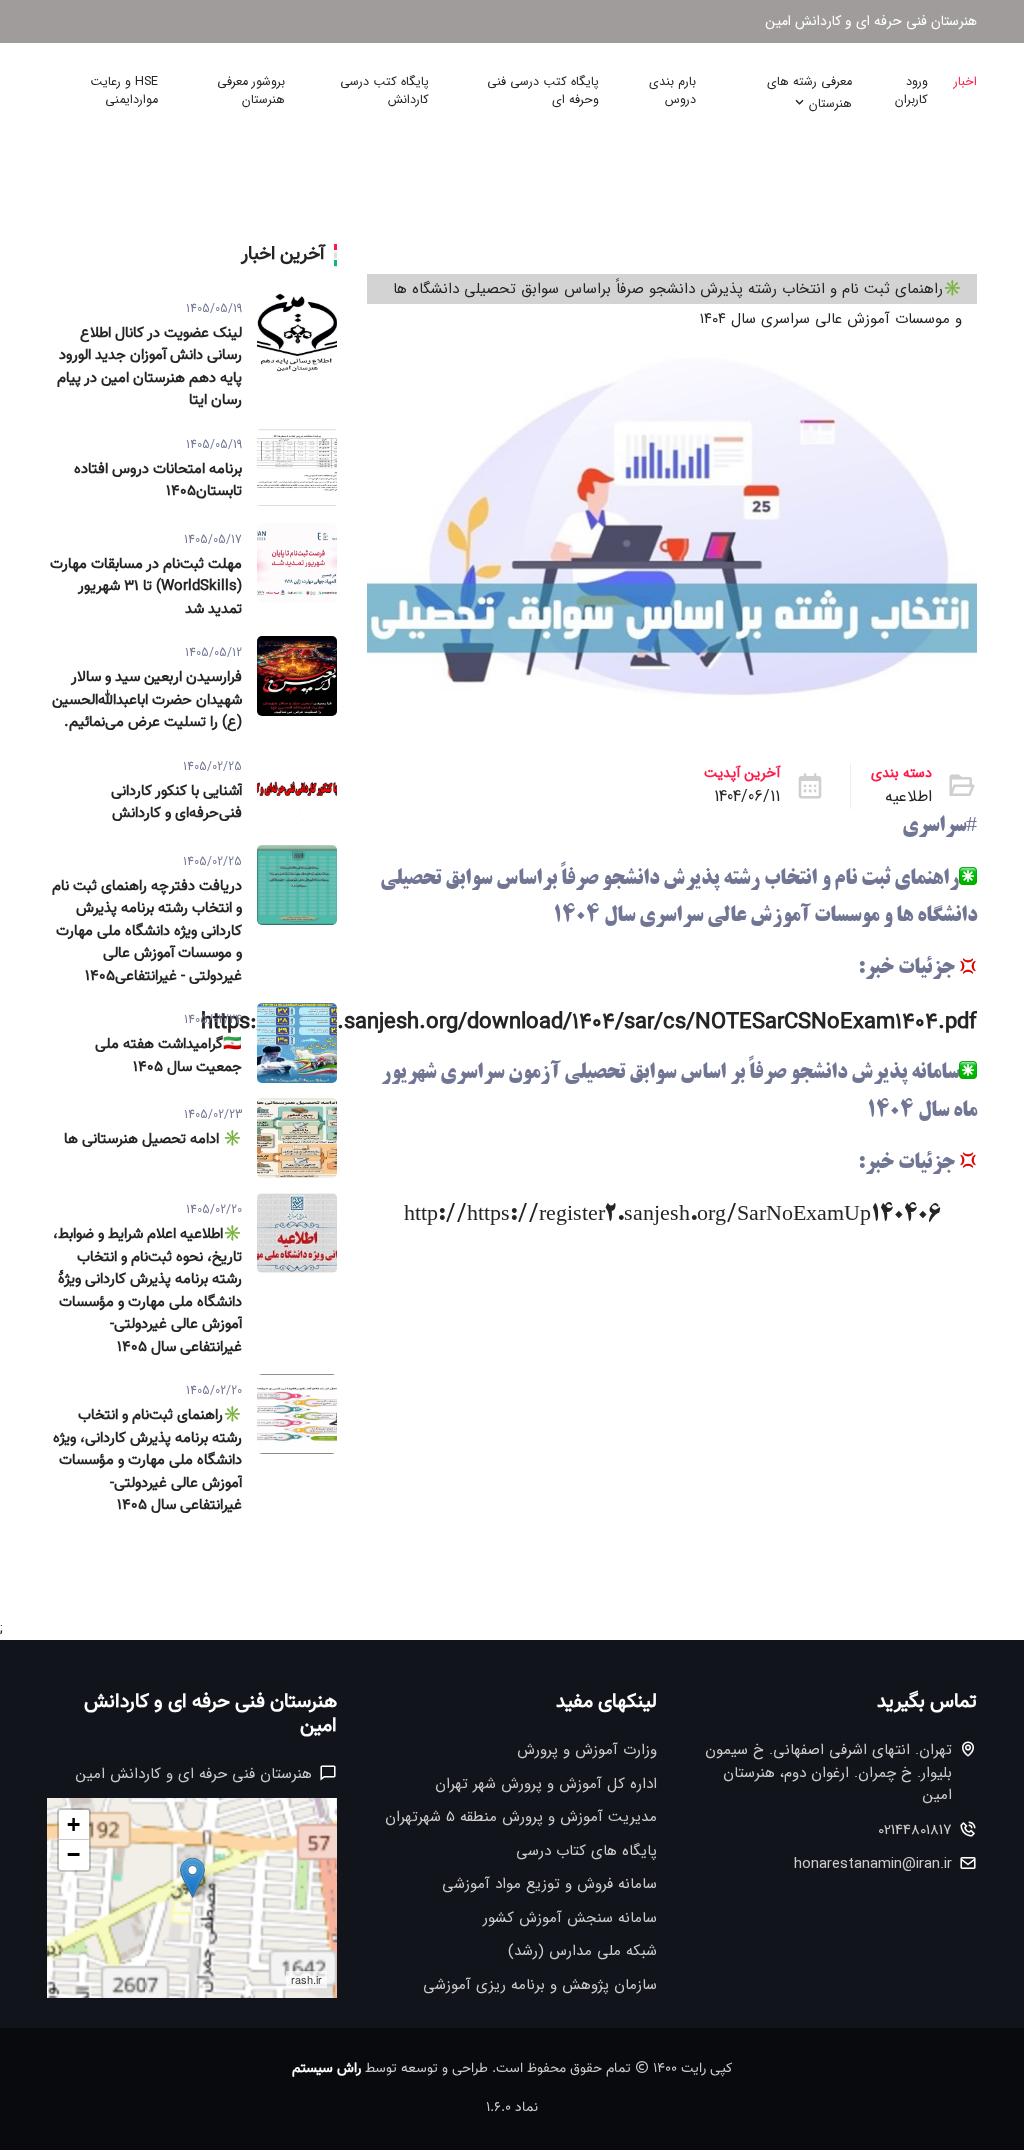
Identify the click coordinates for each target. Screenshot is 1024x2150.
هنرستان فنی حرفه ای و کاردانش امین (871, 21)
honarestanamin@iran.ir (873, 1864)
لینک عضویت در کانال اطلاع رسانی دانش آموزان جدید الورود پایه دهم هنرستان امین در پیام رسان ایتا (149, 368)
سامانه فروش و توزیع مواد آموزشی (549, 1884)
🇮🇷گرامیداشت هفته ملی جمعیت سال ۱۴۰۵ (168, 1056)
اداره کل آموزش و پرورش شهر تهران (546, 1784)
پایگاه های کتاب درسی (586, 1851)
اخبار (965, 82)
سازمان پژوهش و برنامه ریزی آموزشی (540, 1985)
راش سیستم (326, 2069)
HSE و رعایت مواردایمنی (124, 91)
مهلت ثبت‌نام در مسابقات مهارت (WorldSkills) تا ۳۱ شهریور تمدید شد (146, 587)
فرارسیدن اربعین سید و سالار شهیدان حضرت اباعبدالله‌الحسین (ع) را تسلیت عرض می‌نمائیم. (147, 700)
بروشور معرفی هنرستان (251, 91)
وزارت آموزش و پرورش (587, 1750)
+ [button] (73, 1824)
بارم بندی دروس (672, 91)
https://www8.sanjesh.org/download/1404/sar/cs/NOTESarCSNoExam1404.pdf (589, 1022)
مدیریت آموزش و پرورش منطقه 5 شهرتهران (521, 1817)
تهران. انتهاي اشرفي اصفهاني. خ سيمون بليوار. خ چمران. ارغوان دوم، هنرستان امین (828, 1773)
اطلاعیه (908, 797)
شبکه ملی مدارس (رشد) (582, 1951)
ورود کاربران (911, 91)
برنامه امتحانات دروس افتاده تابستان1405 (158, 481)
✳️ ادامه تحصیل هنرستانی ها (153, 1140)
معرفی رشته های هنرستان (809, 93)
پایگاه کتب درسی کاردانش (384, 91)
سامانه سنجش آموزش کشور (570, 1918)
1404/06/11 (747, 797)
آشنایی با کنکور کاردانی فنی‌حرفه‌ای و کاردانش (176, 803)
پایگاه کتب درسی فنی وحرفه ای (543, 91)
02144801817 (915, 1830)
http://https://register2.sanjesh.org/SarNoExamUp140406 (672, 1216)
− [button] (73, 1854)
